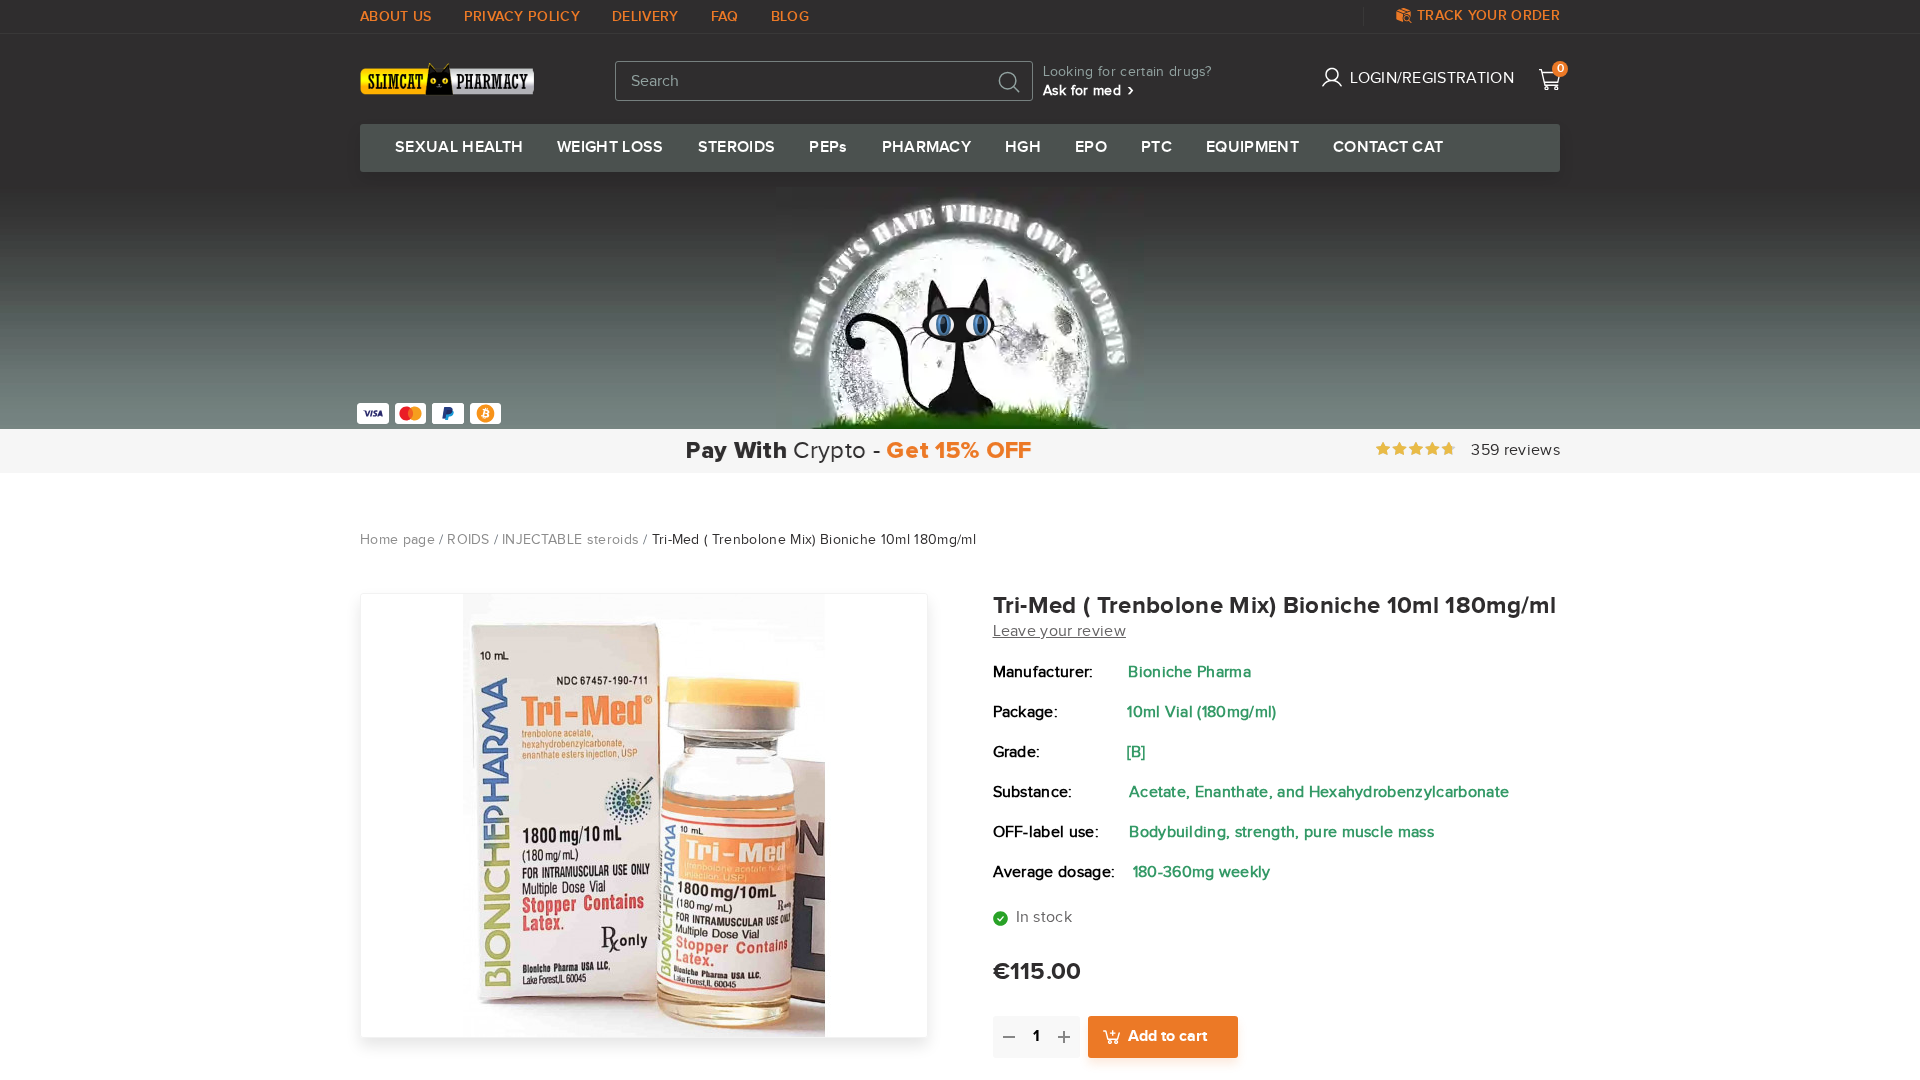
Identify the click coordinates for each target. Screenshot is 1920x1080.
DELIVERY (645, 17)
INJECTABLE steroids (570, 540)
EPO (1091, 148)
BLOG (790, 17)
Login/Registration (1432, 78)
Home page (397, 540)
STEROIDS (737, 148)
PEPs (828, 148)
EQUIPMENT (1252, 148)
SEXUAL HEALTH (459, 148)
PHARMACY (927, 148)
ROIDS (468, 540)
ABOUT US (396, 17)
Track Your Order (1488, 15)
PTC (1156, 148)
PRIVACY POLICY (522, 17)
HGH (1023, 148)
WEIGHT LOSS (610, 148)
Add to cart (1167, 1036)
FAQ (725, 17)
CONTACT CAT (1388, 148)
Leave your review (1059, 631)
